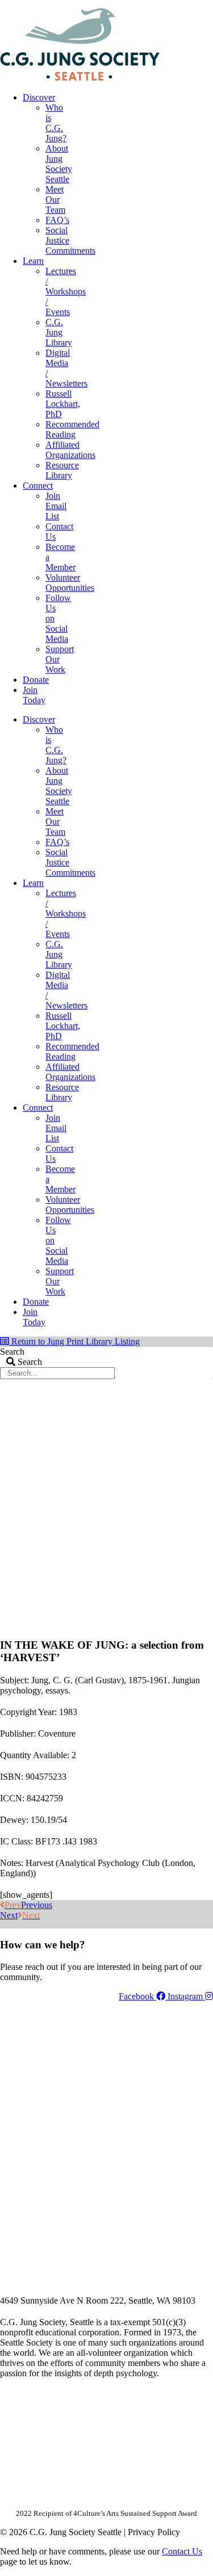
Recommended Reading (72, 429)
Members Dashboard (139, 4)
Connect (38, 486)
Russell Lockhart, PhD (63, 404)
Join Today (34, 695)
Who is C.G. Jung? (56, 123)
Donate (36, 680)
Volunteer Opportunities (70, 583)
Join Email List (56, 506)
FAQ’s (57, 220)
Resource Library (62, 470)
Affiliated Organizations (70, 450)
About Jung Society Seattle (59, 164)
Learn (33, 261)
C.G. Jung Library (59, 332)
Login (203, 4)
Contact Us (182, 2551)
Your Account (61, 4)
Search (12, 1352)
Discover (39, 97)
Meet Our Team (55, 199)
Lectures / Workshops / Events (66, 291)
